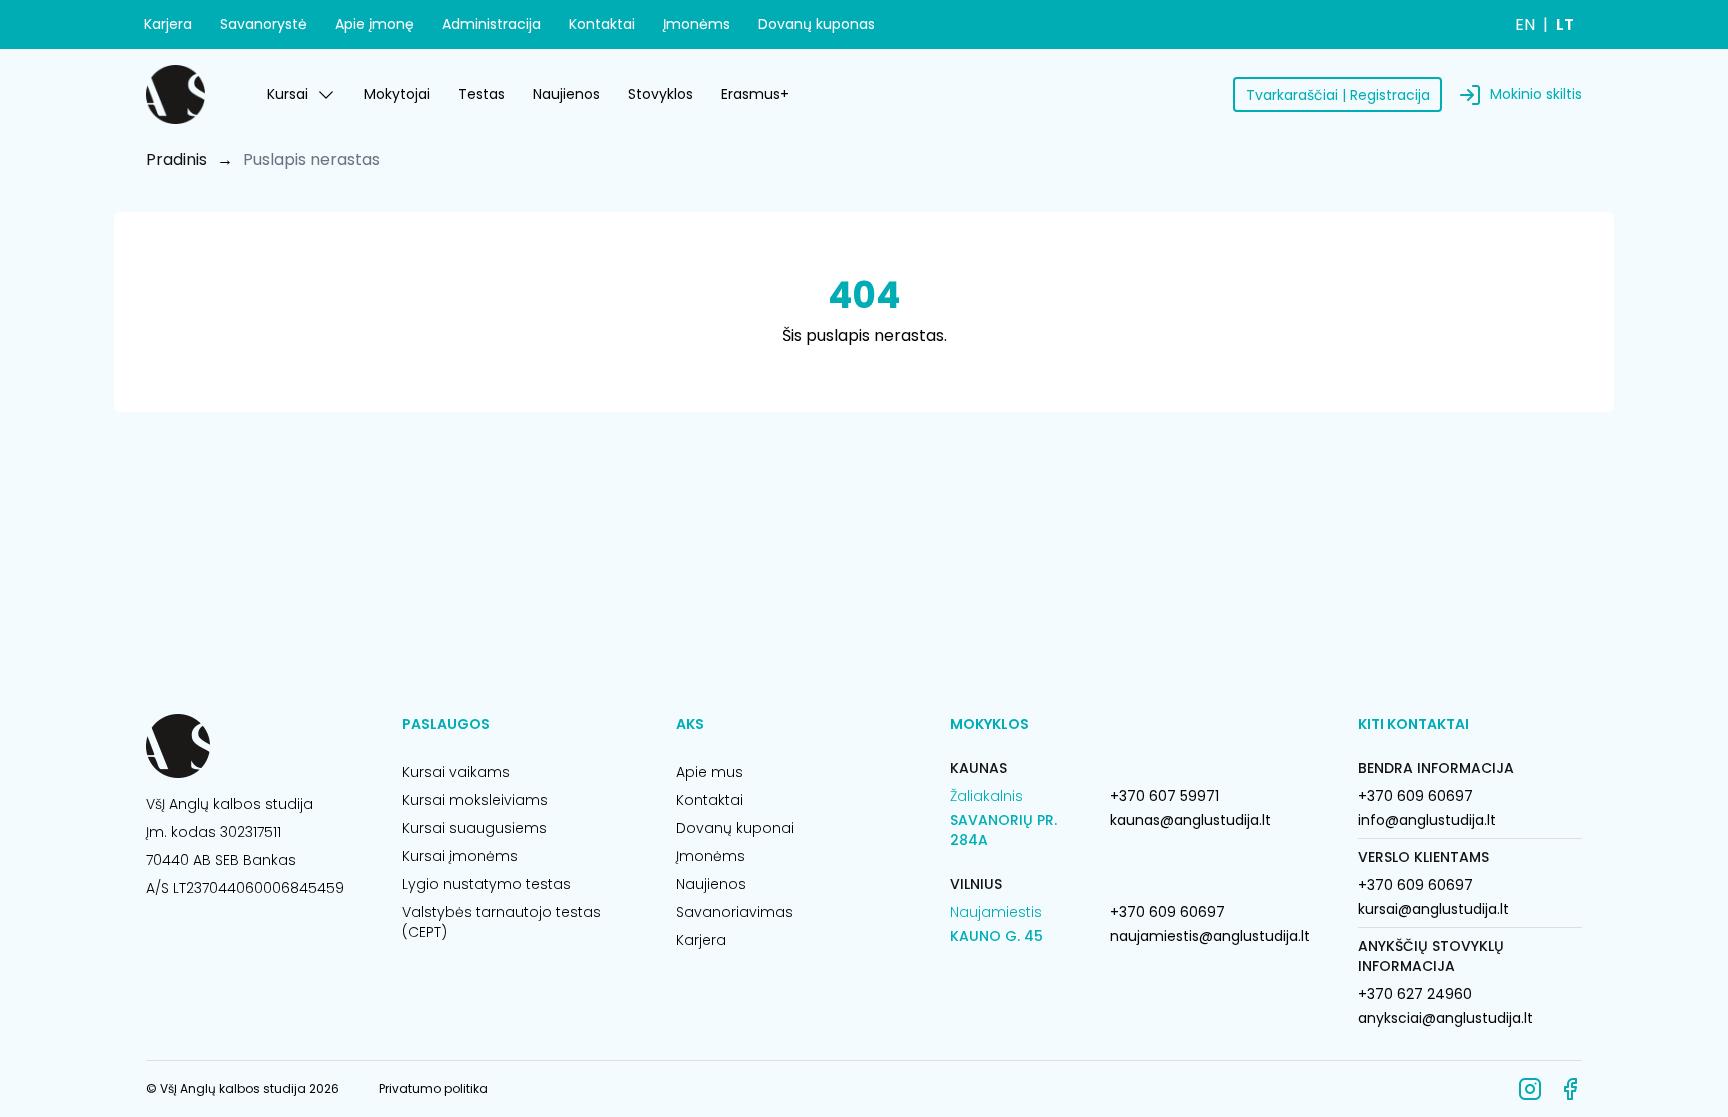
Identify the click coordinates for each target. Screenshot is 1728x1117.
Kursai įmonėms (460, 856)
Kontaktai (602, 24)
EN (1525, 24)
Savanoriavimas (734, 912)
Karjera (168, 24)
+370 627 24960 (1415, 994)
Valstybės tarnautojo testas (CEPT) (501, 922)
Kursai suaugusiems (474, 828)
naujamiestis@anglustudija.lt (1210, 936)
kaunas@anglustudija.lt (1190, 820)
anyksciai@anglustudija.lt (1445, 1018)
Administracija (491, 24)
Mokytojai (397, 94)
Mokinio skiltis (1536, 94)
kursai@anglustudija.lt (1433, 909)
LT (1565, 24)
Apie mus (709, 772)
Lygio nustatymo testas (486, 884)
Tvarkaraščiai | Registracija (1338, 95)
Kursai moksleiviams (475, 800)
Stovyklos (660, 94)
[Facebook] (1570, 1089)
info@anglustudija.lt (1427, 820)
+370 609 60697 (1167, 912)
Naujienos (566, 94)
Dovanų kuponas (816, 24)
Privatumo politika (433, 1088)
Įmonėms (696, 24)
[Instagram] (1530, 1089)
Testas (481, 94)
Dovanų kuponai (735, 828)
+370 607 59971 (1164, 796)
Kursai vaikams (456, 772)
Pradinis (176, 159)
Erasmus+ (755, 94)
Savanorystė (263, 24)
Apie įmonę (374, 24)
